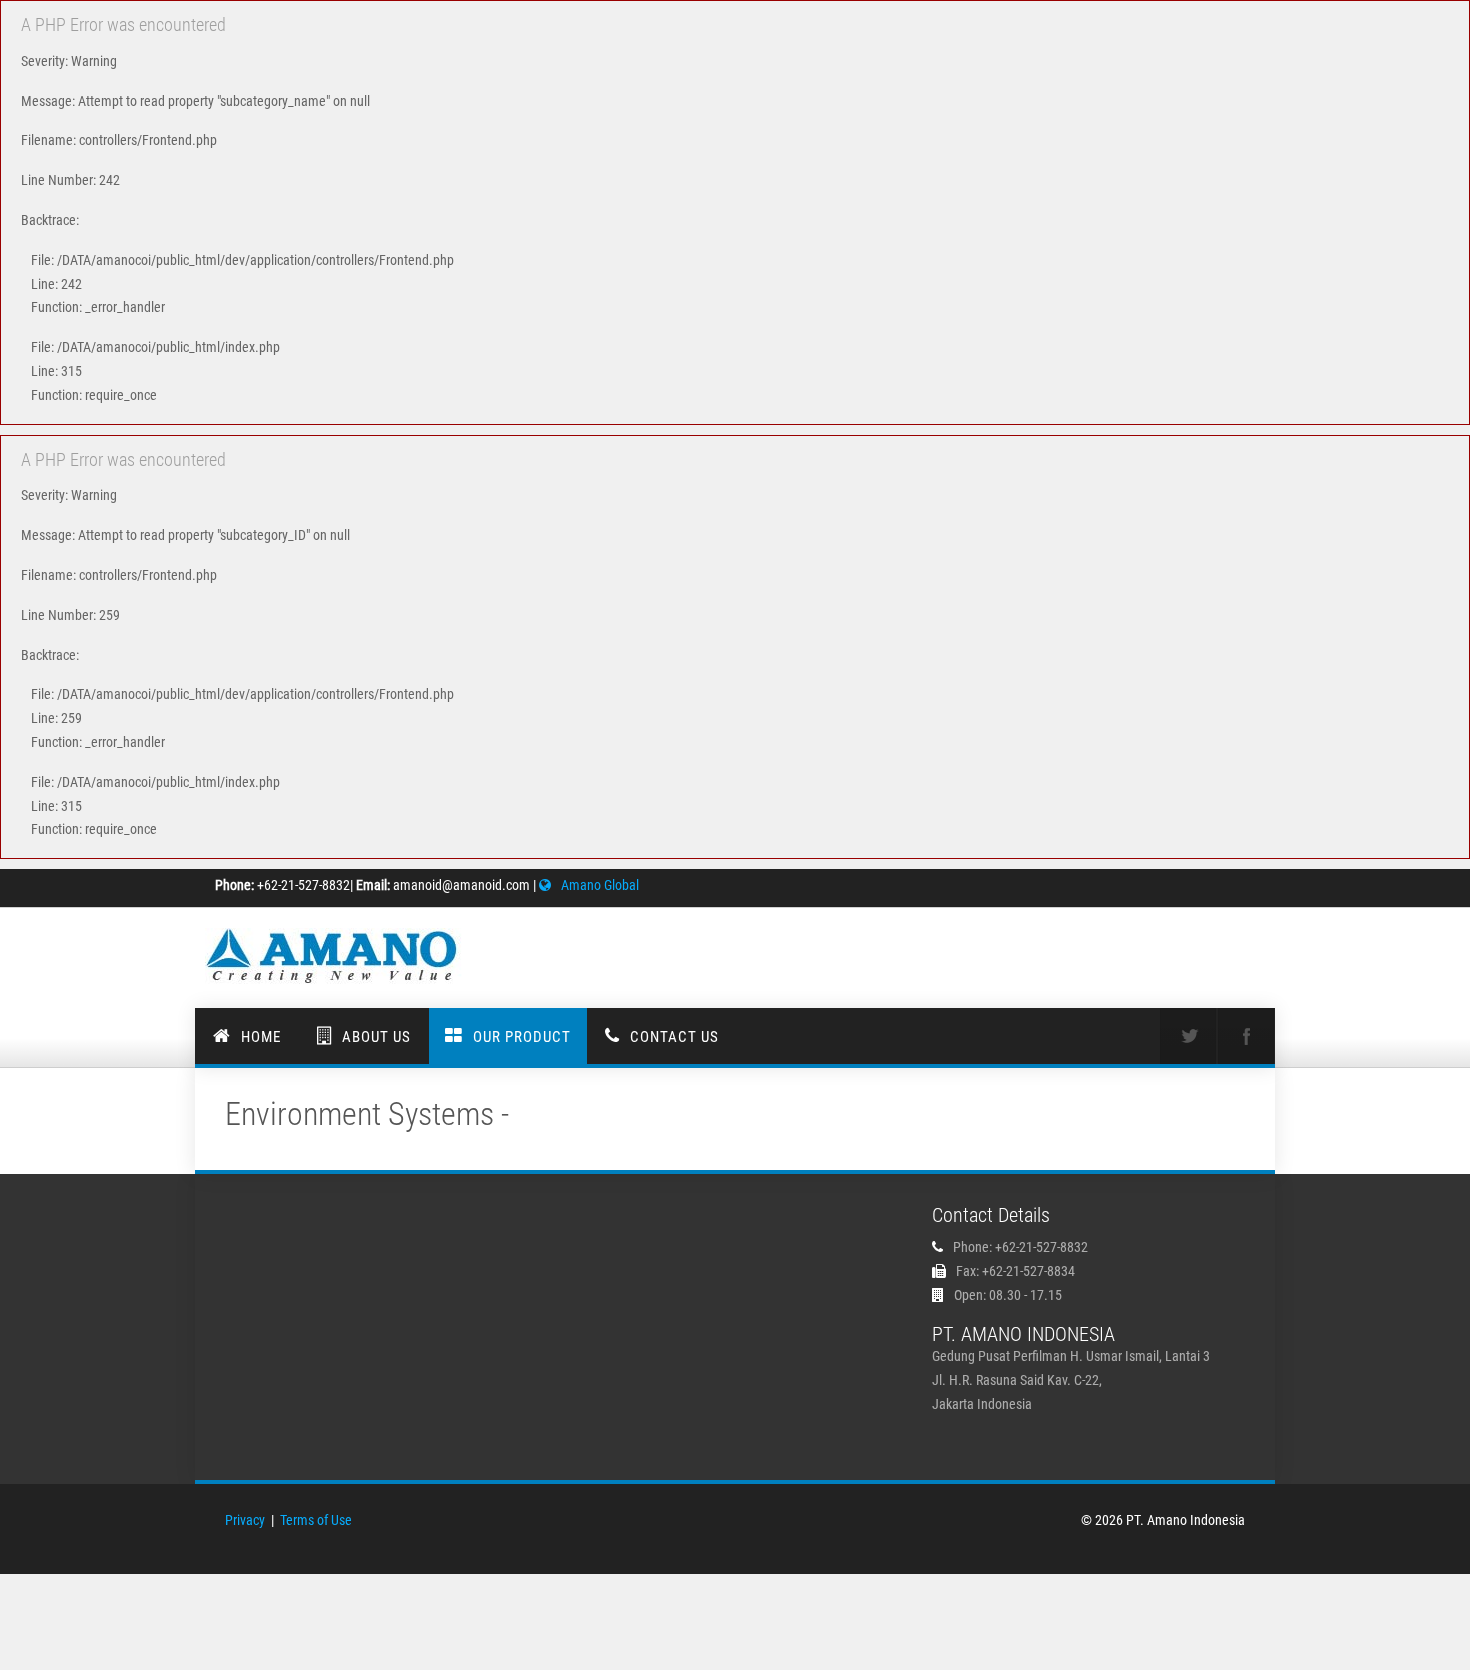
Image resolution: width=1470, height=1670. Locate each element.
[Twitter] (1188, 1036)
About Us (376, 1037)
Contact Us (674, 1037)
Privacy (245, 1520)
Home (261, 1037)
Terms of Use (316, 1520)
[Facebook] (1246, 1036)
